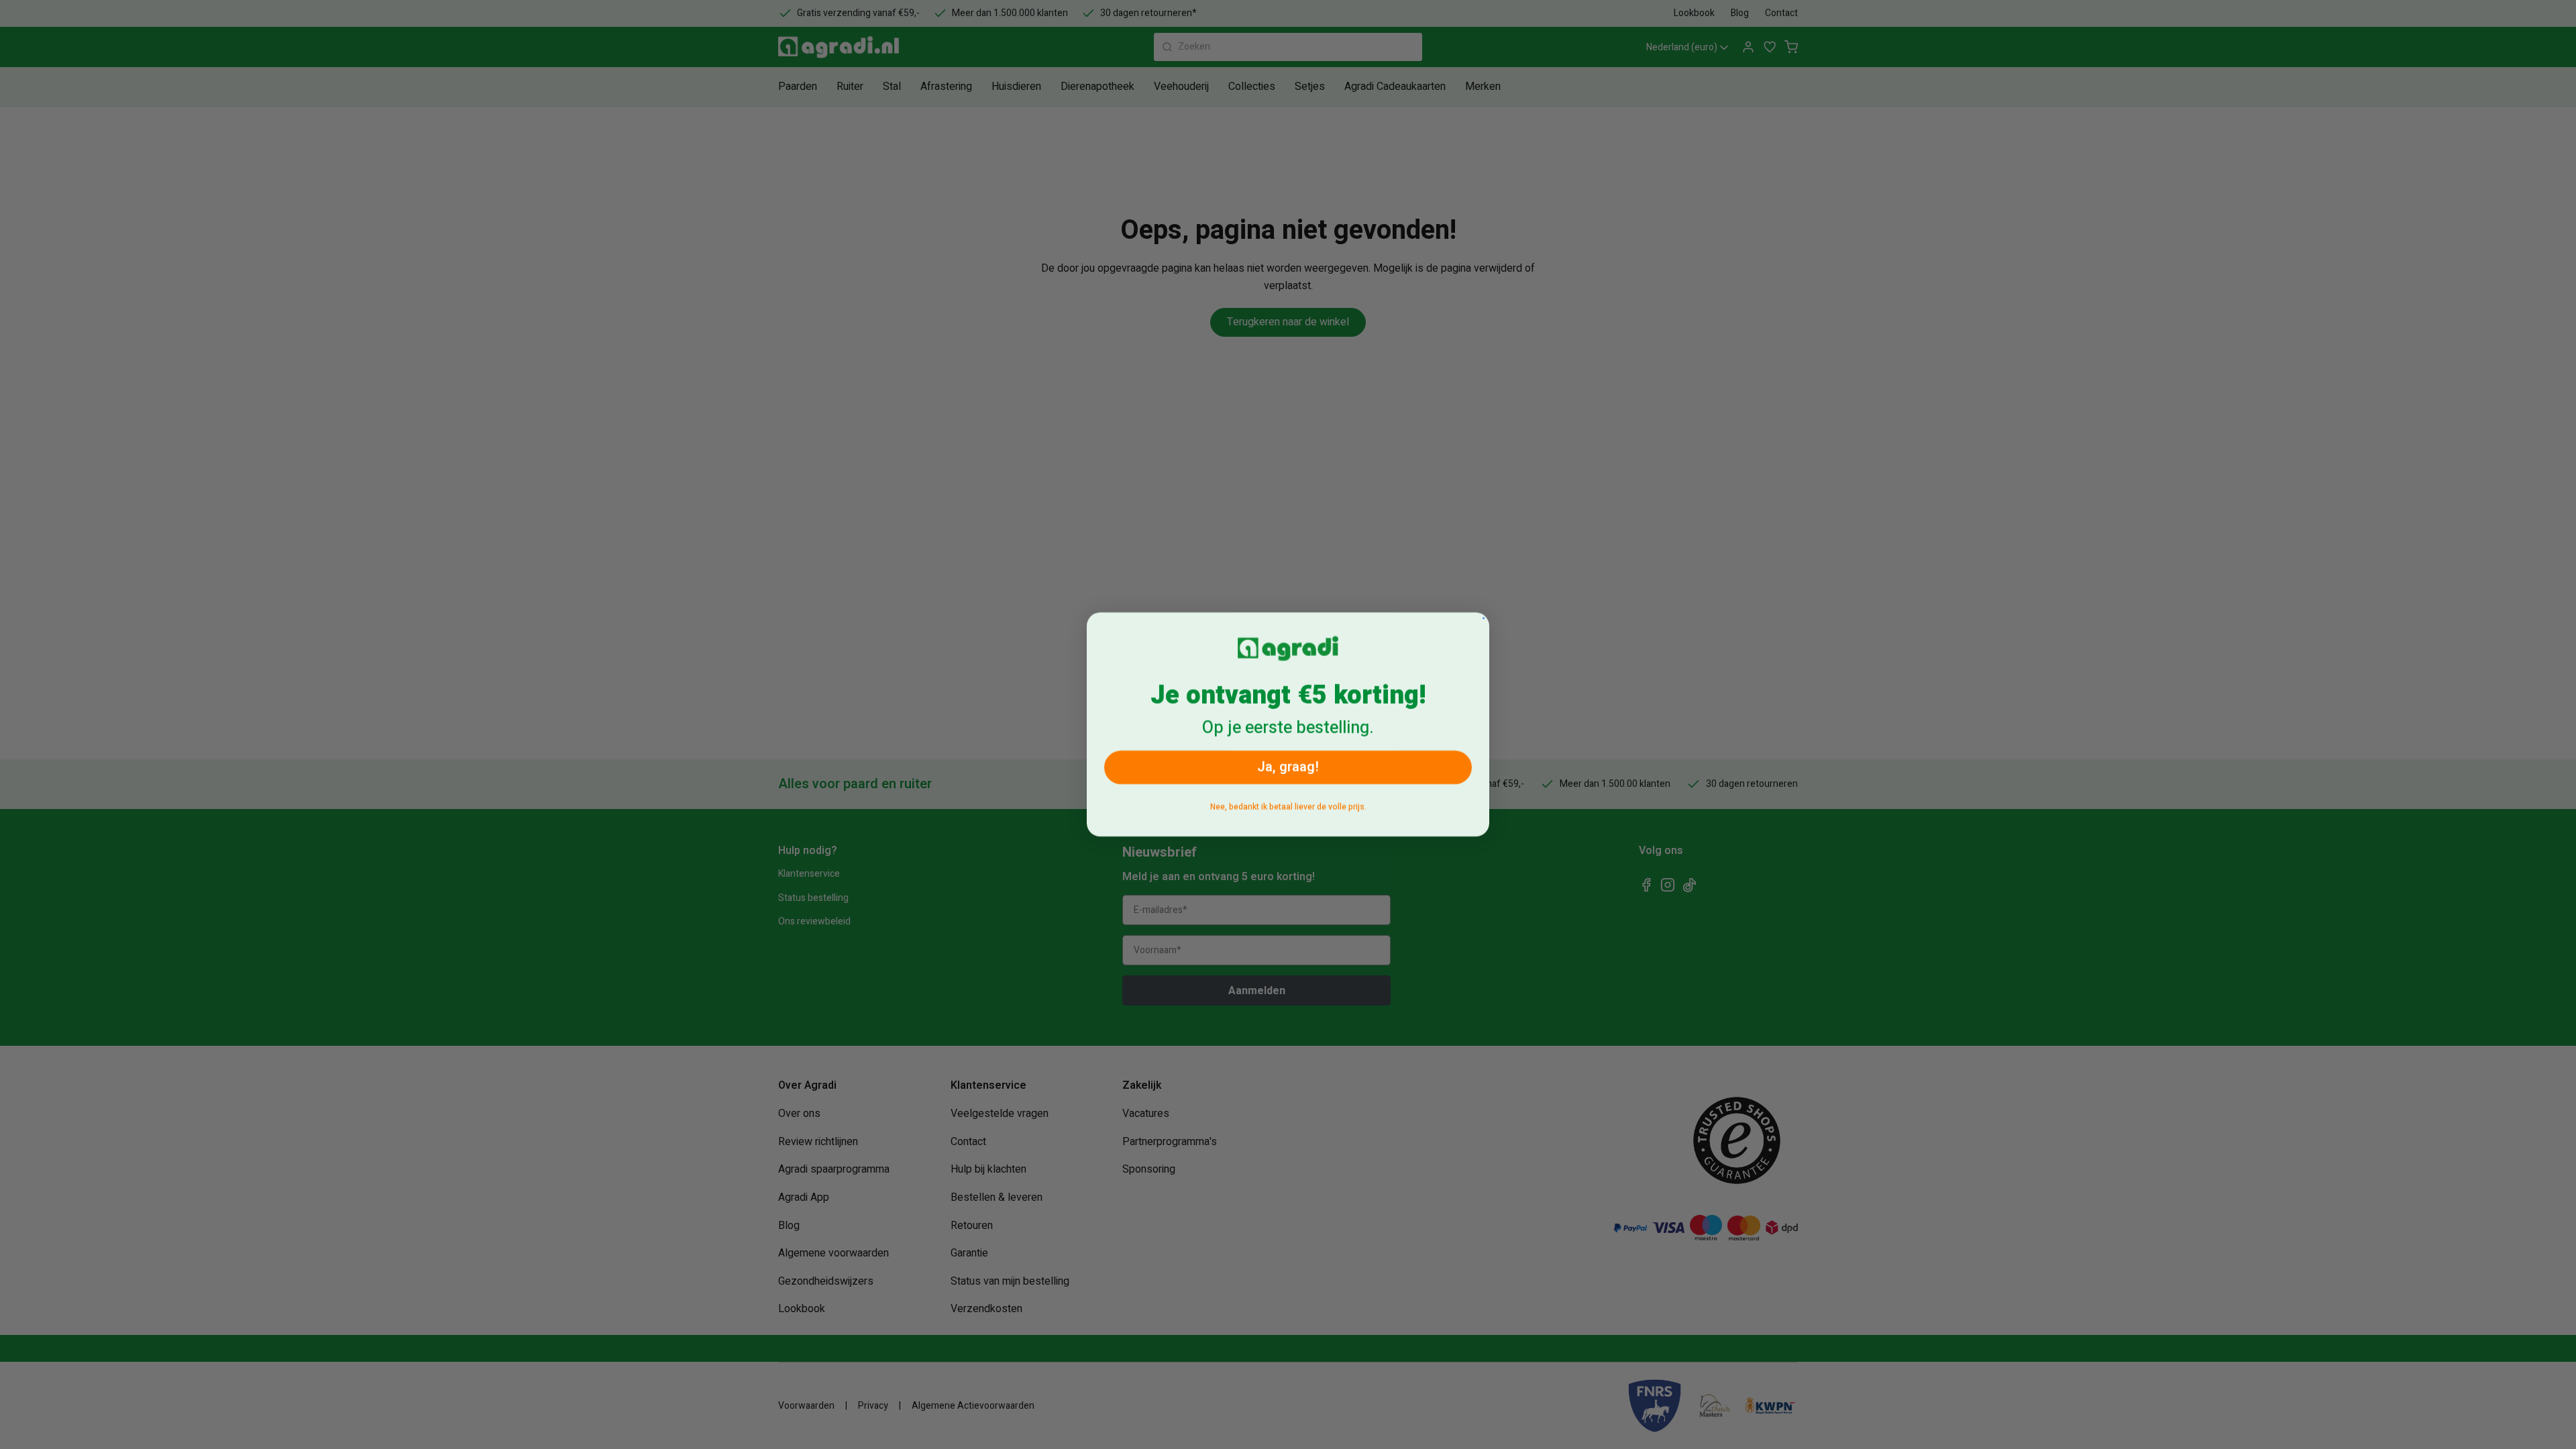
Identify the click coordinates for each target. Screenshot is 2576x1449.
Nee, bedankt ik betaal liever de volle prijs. (1288, 807)
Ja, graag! (1288, 767)
